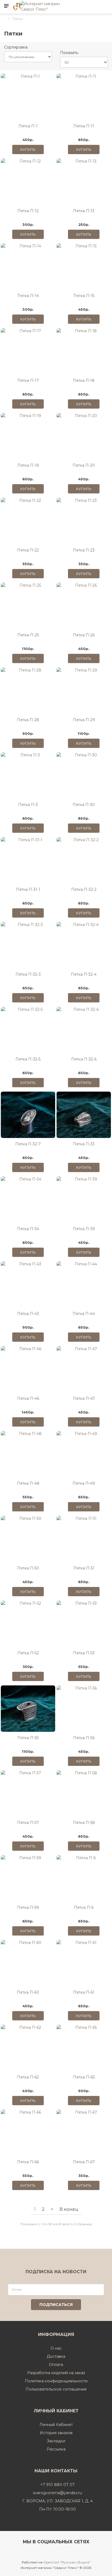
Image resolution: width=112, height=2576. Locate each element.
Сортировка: (16, 47)
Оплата (56, 2365)
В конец (69, 2209)
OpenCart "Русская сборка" (67, 2562)
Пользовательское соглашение (56, 2389)
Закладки (56, 2441)
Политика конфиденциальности (56, 2381)
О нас (56, 2348)
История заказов (56, 2433)
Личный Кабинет (56, 2425)
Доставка (56, 2356)
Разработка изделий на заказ (56, 2373)
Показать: (69, 53)
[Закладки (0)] (106, 6)
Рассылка (56, 2449)
